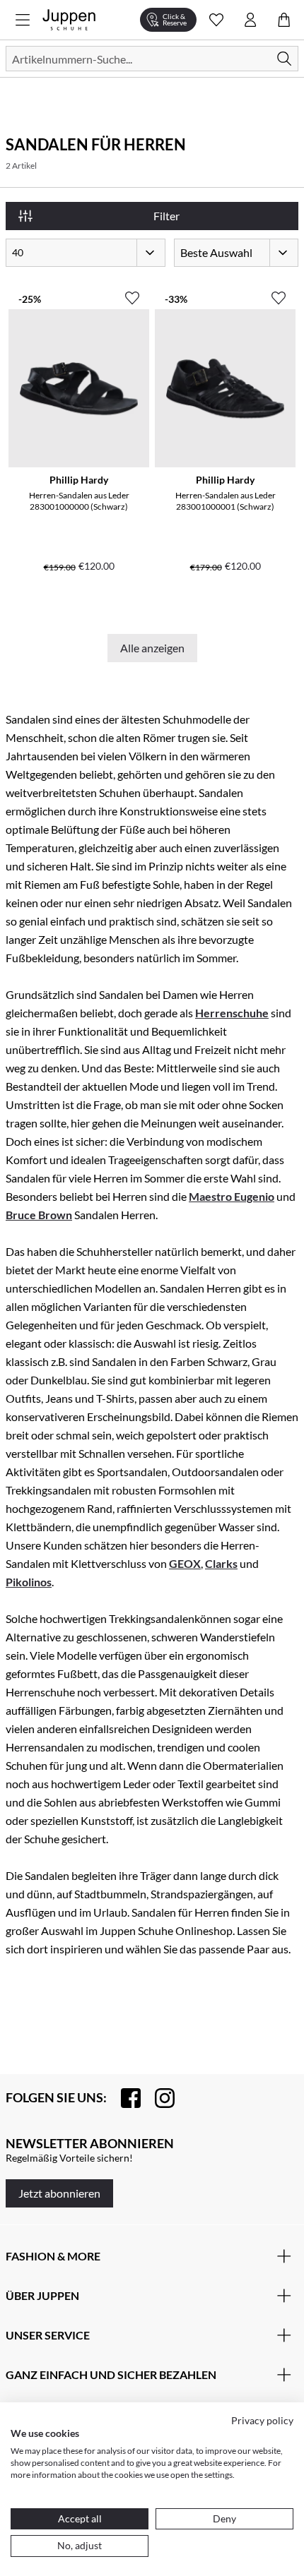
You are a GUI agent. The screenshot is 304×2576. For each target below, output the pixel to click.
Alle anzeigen (152, 648)
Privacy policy (262, 2420)
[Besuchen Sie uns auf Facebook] (124, 2098)
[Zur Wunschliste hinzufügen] (132, 292)
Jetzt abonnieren (59, 2193)
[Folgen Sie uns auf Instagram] (158, 2098)
